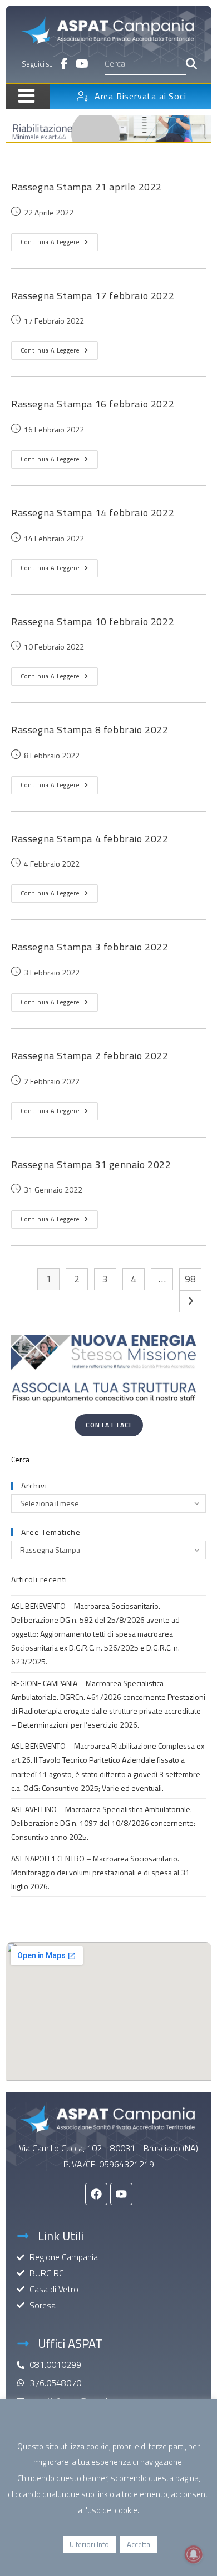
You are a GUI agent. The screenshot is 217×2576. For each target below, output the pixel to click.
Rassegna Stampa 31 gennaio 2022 (91, 1164)
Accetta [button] (139, 2544)
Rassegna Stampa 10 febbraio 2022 (93, 622)
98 (190, 1279)
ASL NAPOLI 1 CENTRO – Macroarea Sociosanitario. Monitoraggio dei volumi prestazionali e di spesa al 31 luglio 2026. (100, 1872)
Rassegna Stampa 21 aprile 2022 (87, 187)
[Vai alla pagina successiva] (190, 1301)
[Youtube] (121, 2194)
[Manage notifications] (194, 2554)
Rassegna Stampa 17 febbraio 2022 (93, 296)
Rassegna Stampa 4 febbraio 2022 (90, 839)
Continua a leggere (59, 240)
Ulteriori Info (89, 2544)
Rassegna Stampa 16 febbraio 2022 (93, 404)
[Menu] (22, 95)
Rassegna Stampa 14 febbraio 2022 (93, 513)
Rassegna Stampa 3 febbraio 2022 (90, 947)
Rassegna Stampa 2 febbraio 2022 (90, 1056)
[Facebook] (96, 2194)
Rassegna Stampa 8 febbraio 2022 (90, 730)
